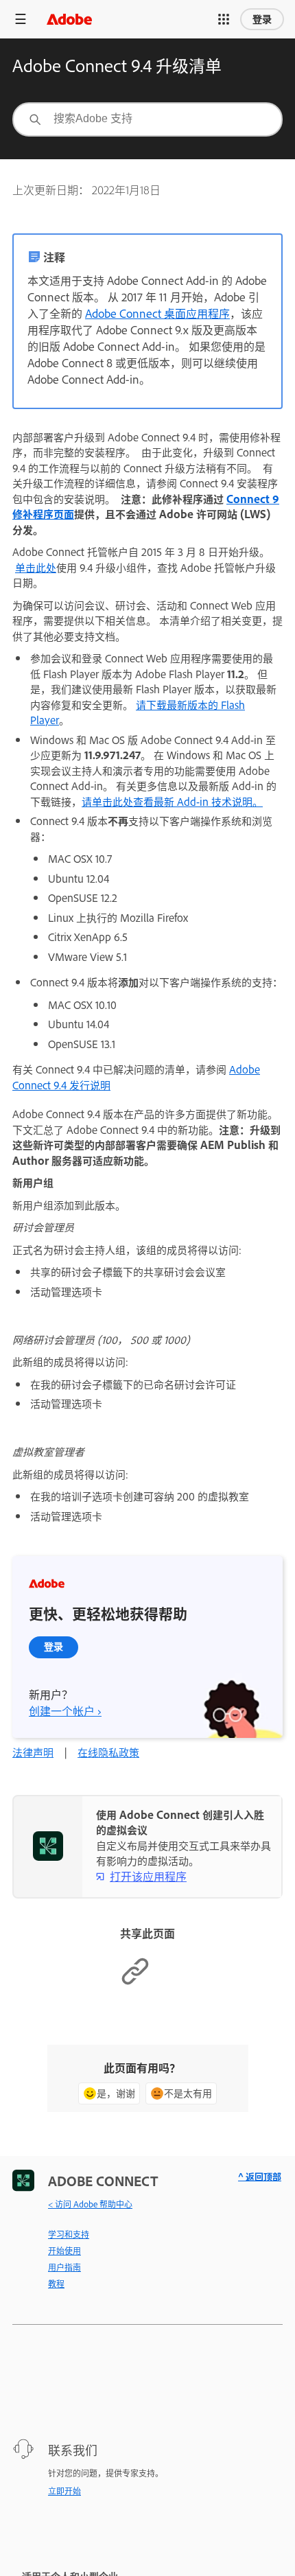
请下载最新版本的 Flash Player (138, 712)
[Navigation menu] (21, 19)
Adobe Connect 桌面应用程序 (157, 313)
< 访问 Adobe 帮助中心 (90, 2204)
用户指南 (64, 2267)
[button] (224, 19)
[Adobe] (69, 19)
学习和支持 (69, 2234)
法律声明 (33, 1752)
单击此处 (36, 567)
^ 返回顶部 (260, 2176)
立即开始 (64, 2491)
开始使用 (64, 2251)
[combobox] (147, 119)
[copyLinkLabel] (135, 1982)
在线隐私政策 (108, 1752)
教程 (56, 2284)
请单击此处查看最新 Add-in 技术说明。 (172, 801)
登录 (262, 19)
